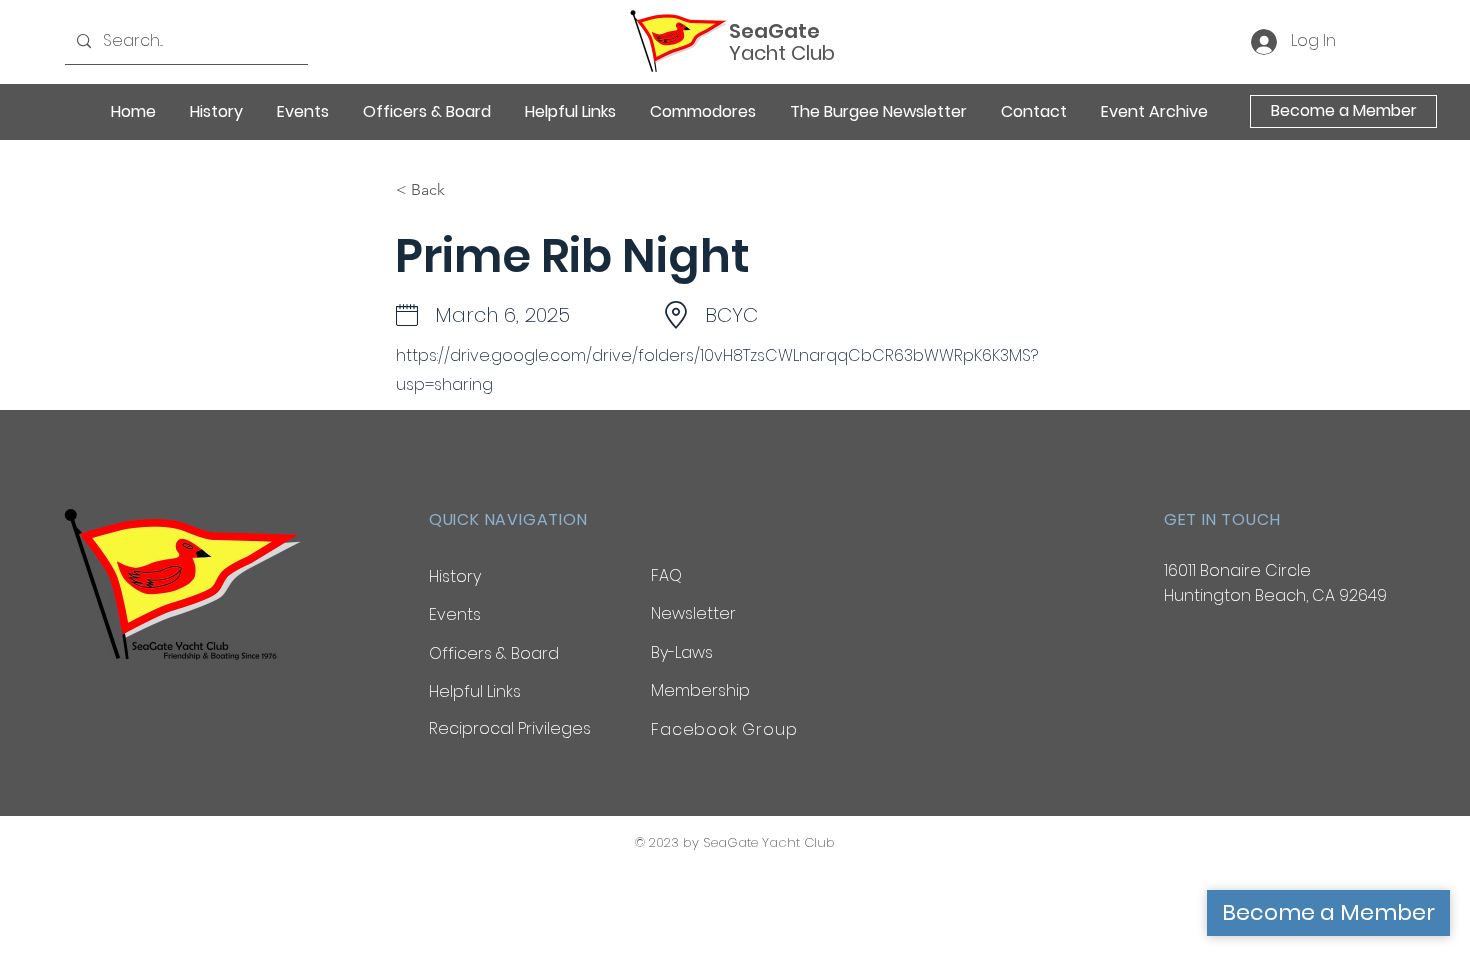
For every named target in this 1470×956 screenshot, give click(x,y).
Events (455, 614)
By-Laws (682, 652)
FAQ (666, 575)
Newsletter (693, 613)
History (455, 576)
